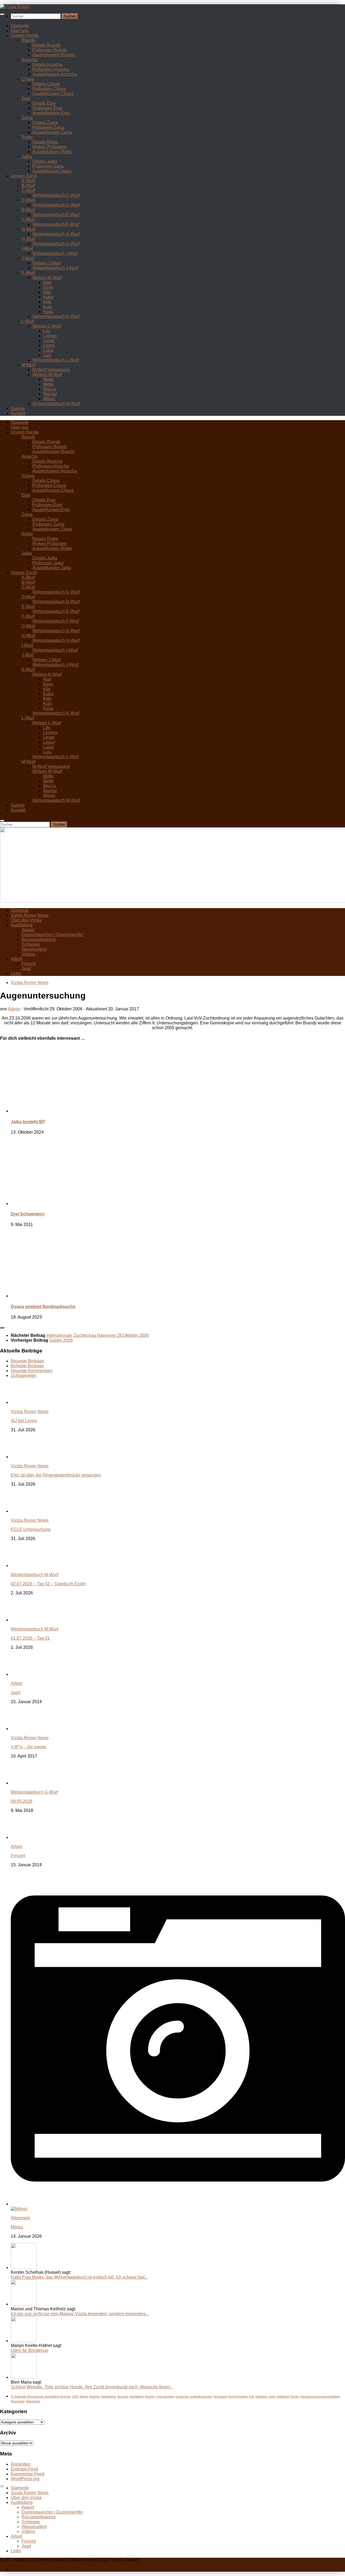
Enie (26, 98)
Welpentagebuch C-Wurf (56, 195)
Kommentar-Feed (27, 2474)
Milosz (49, 399)
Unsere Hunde (25, 35)
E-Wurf (28, 210)
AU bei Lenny (24, 1421)
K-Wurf (28, 273)
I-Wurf (27, 249)
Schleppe (31, 944)
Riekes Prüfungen (50, 147)
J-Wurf (28, 258)
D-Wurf (28, 200)
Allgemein (20, 2218)
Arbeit (16, 959)
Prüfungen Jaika (48, 166)
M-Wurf (28, 365)
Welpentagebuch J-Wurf (55, 268)
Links (16, 973)
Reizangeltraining (39, 939)
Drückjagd (220, 2396)
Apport (28, 930)
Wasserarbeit (34, 949)
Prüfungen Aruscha (51, 69)
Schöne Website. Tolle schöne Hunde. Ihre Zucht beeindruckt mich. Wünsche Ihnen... (92, 2387)
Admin (14, 1009)
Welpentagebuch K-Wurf (56, 316)
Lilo (47, 331)
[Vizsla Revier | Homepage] (15, 7)
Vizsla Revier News (30, 915)
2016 (75, 2396)
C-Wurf (28, 190)
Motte (48, 379)
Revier (295, 2396)
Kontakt (18, 413)
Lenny (49, 345)
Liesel (49, 341)
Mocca (49, 389)
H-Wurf (28, 239)
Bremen (150, 2396)
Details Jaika (45, 161)
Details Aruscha (47, 64)
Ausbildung (22, 925)
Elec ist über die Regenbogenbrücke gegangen (56, 1475)
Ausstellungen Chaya (53, 94)
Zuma (27, 118)
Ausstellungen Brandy (54, 55)
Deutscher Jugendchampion (194, 2396)
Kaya (48, 312)
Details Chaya (46, 84)
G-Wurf (28, 229)
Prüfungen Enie (47, 108)
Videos (28, 954)
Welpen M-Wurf (47, 375)
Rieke (27, 137)
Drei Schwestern (28, 1214)
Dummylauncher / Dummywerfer (52, 935)
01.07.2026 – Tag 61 (30, 1638)
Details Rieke (45, 142)
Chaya (28, 79)
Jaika (27, 157)
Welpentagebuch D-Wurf (56, 205)
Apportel (95, 2396)
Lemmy (50, 336)
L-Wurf (28, 321)
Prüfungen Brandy (50, 50)
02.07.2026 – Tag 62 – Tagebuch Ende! (48, 1584)
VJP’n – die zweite (29, 1747)
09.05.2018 (22, 1801)
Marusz (50, 394)
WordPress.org (25, 2479)
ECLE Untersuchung (31, 1529)
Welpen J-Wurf (46, 263)
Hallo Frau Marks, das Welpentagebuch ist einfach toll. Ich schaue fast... (79, 2277)
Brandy (28, 40)
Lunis (48, 350)
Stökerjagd (33, 2401)
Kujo (48, 307)
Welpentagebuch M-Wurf (56, 404)
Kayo (48, 287)
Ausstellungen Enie (51, 113)
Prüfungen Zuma (48, 127)
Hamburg (262, 2396)
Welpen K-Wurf (47, 278)
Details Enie (44, 103)
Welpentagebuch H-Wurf (56, 244)
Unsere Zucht (24, 176)
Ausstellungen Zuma (52, 132)
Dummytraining (238, 2396)
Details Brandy (46, 45)
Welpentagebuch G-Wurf (56, 234)
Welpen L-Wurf (47, 326)
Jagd (26, 969)
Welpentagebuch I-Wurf (55, 253)
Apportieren (109, 2396)
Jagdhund (283, 2396)
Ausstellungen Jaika (52, 171)
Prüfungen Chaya (49, 89)
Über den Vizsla (26, 920)
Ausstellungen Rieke (52, 152)
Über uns (20, 31)
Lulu (47, 355)
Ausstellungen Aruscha (54, 74)
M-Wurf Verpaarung (51, 370)
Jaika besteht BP (28, 1122)
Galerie (18, 408)
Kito (47, 292)
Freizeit (29, 964)
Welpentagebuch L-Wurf (56, 360)
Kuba (48, 297)
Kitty (47, 302)
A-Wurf (28, 181)
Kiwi (47, 282)
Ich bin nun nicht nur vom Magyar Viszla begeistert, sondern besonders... (80, 2314)
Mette (48, 384)
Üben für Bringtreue (30, 2350)
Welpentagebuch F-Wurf (56, 224)
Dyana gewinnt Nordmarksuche (43, 1307)
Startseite (20, 26)
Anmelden (21, 2464)
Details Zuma (45, 123)
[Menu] (2, 14)
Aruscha (30, 60)
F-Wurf (28, 219)
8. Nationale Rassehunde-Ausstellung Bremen (41, 2396)
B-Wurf (28, 186)
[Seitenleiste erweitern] (2, 1328)
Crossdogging (165, 2396)
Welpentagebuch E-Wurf (56, 215)
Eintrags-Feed (24, 2469)
